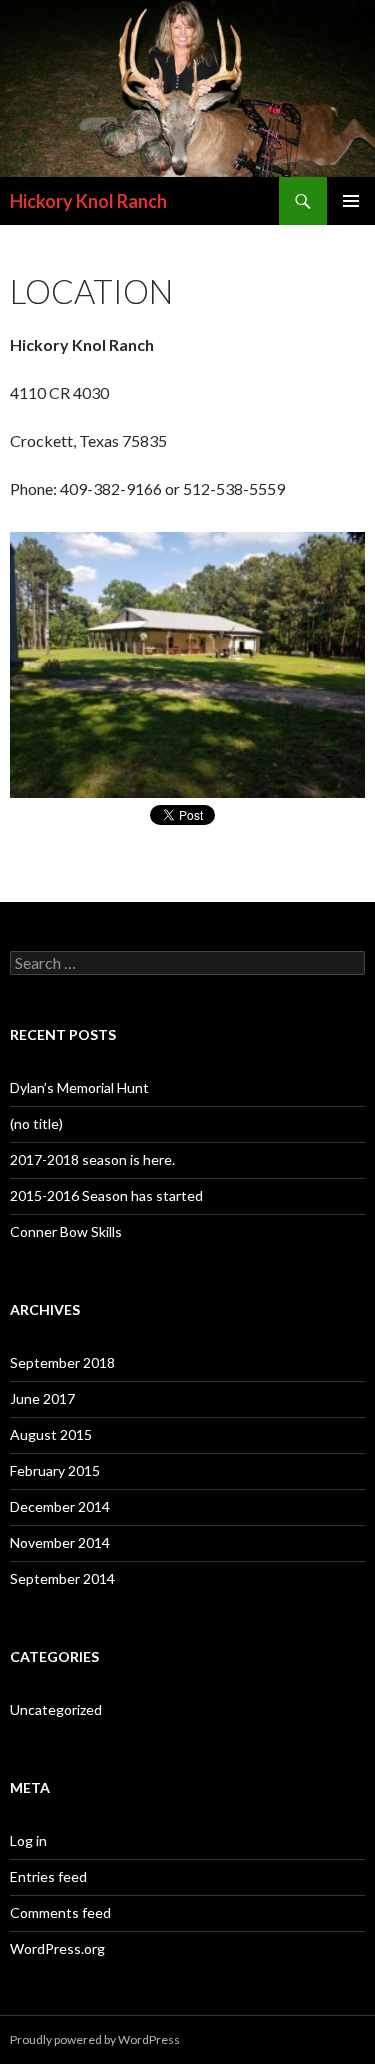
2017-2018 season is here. (92, 1159)
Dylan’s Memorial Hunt (79, 1087)
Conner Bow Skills (66, 1231)
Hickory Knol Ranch (88, 201)
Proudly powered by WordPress (95, 2039)
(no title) (36, 1123)
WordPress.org (57, 1948)
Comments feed (60, 1912)
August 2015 (51, 1434)
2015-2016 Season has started (106, 1195)
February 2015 (55, 1470)
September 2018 (62, 1362)
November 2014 (60, 1542)
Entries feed (48, 1876)
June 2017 (42, 1398)
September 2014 (62, 1578)
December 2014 (60, 1506)
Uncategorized (56, 1709)
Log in (28, 1840)
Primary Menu (351, 201)
